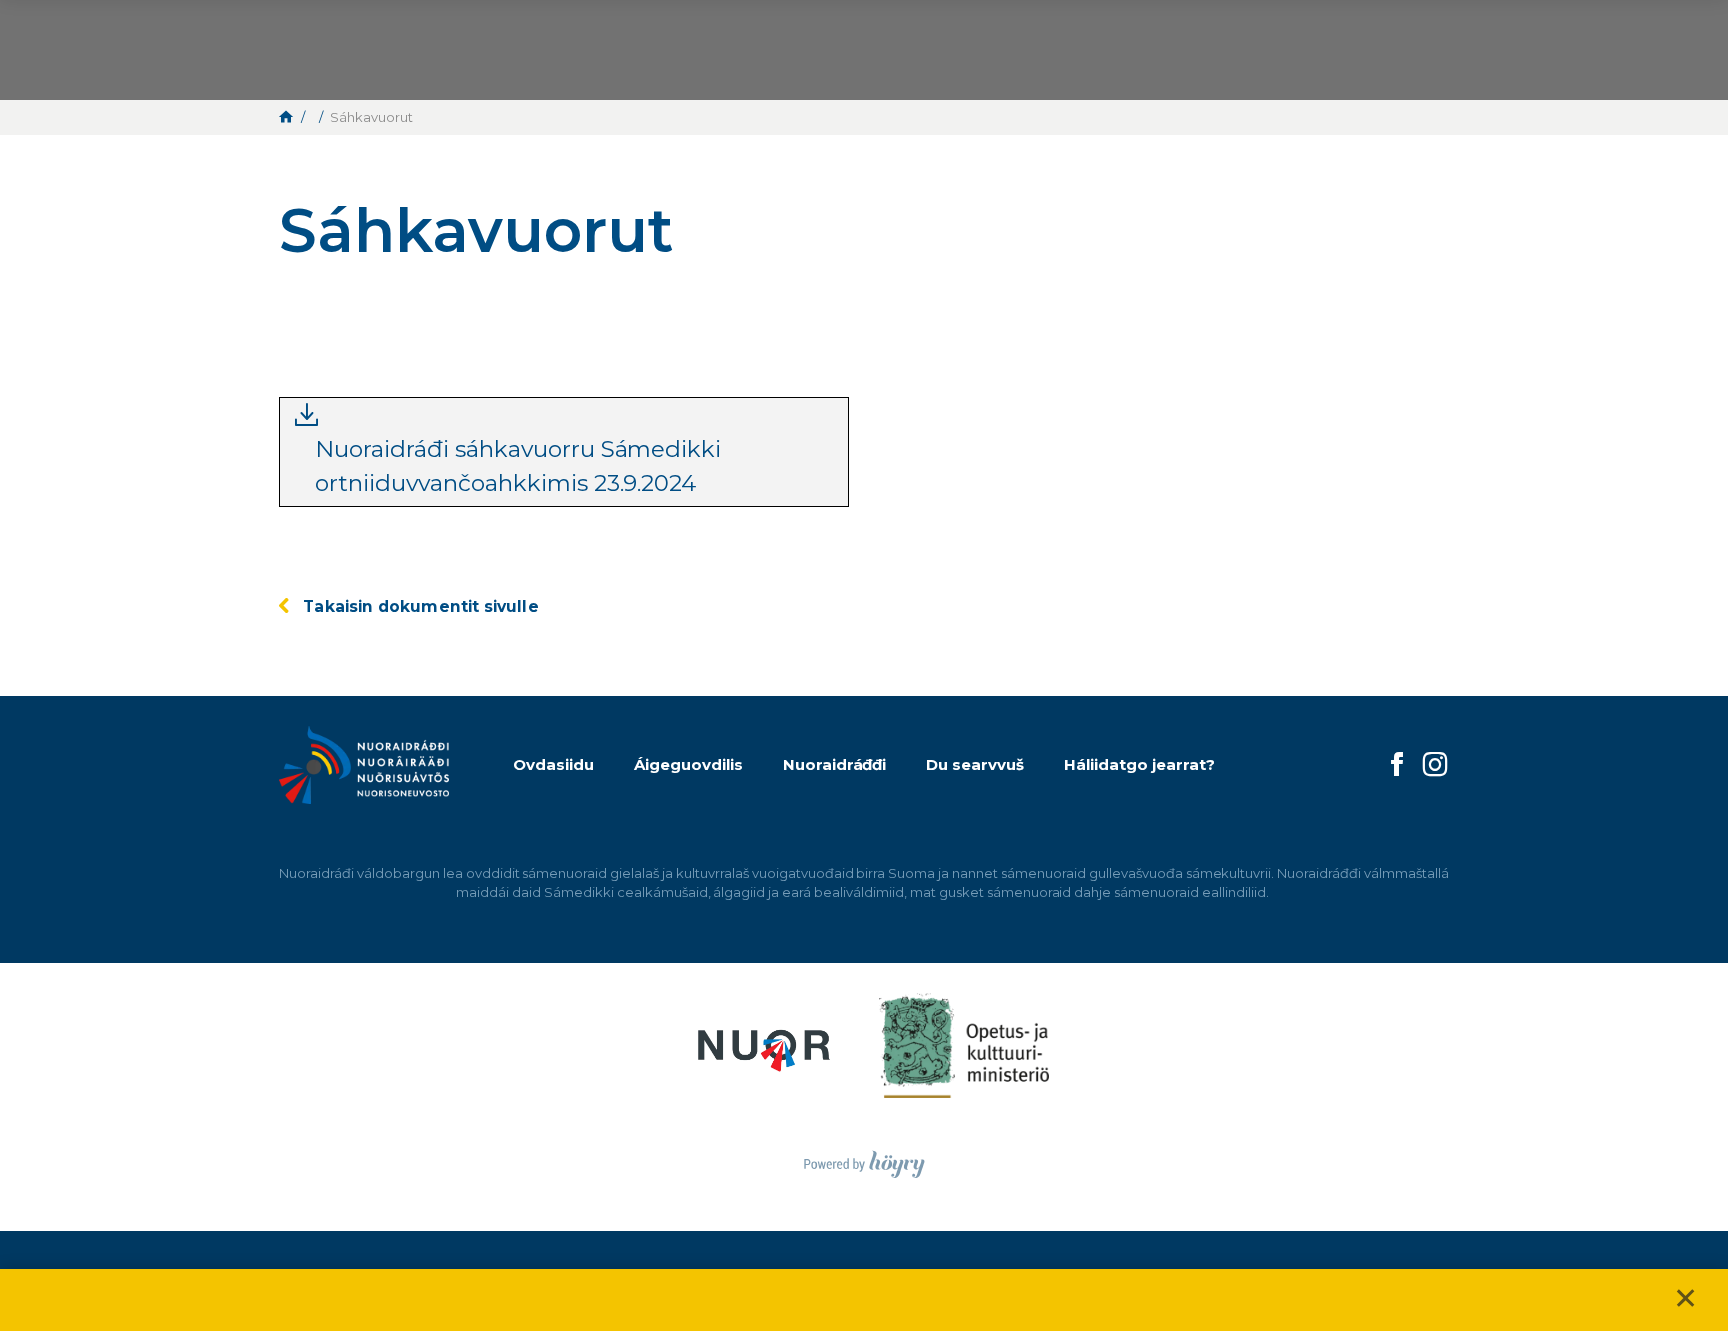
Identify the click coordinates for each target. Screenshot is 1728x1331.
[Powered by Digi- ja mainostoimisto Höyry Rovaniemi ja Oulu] (864, 1158)
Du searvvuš (975, 764)
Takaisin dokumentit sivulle (421, 606)
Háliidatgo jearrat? (1139, 764)
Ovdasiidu (553, 764)
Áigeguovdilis (688, 764)
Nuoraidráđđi (835, 764)
